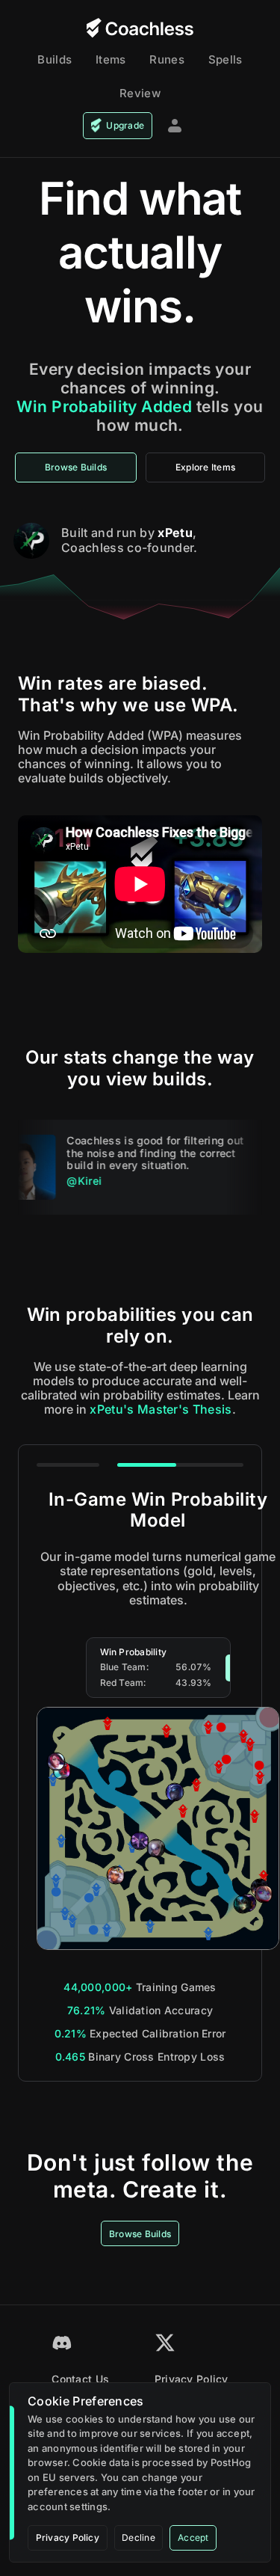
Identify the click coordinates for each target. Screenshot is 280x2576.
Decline (139, 2537)
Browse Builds (76, 467)
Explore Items (205, 467)
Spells (225, 59)
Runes (167, 59)
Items (111, 59)
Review (140, 93)
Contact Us (80, 2379)
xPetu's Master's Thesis (161, 1409)
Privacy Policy (192, 2379)
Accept (193, 2537)
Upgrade (125, 125)
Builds (55, 59)
